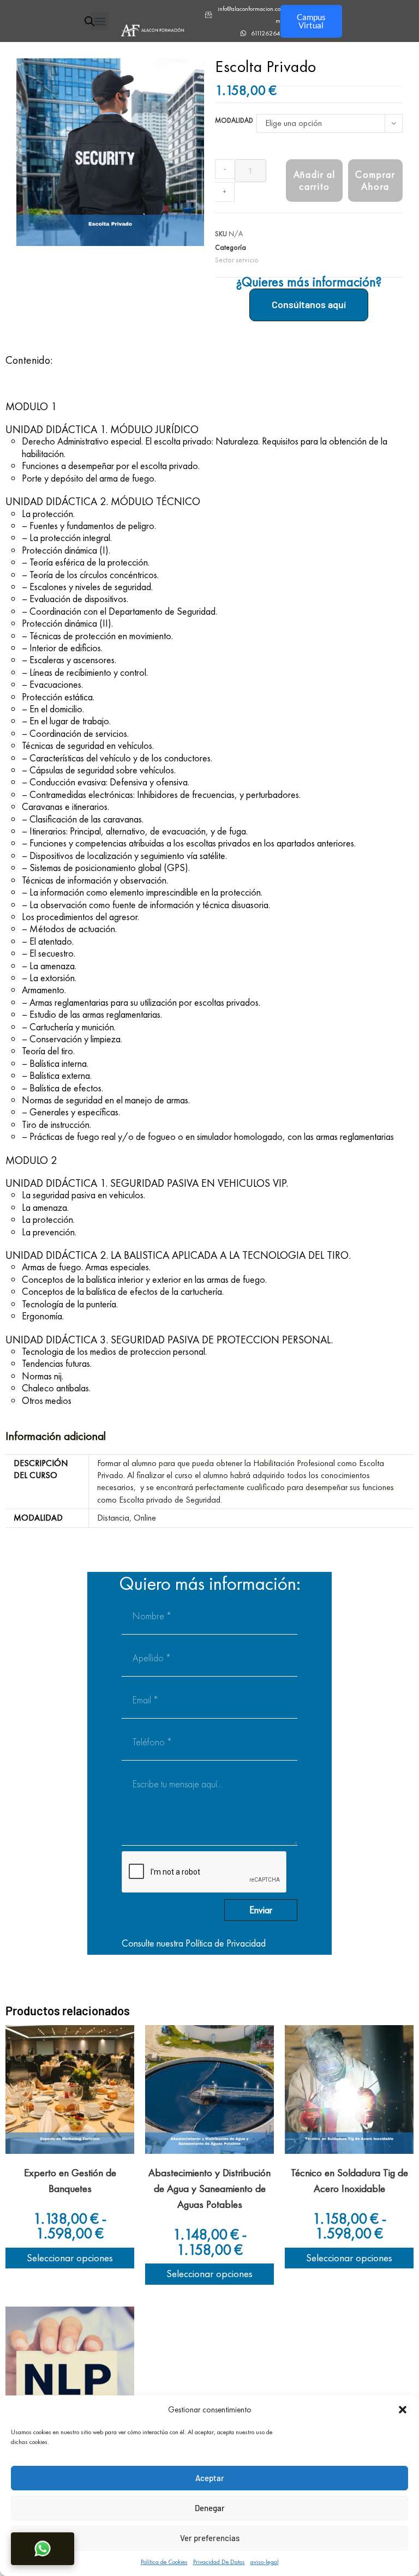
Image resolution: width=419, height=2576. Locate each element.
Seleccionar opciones (70, 2258)
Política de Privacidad (226, 1943)
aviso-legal (265, 2562)
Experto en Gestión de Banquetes (70, 2181)
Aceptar (210, 2478)
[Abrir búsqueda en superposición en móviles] (87, 21)
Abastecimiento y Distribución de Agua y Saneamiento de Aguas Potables (209, 2188)
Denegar (210, 2508)
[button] (403, 2410)
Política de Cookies (164, 2562)
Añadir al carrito (315, 180)
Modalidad (234, 120)
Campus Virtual (311, 21)
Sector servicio (237, 260)
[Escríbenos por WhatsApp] (43, 2549)
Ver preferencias (210, 2538)
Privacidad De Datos (219, 2562)
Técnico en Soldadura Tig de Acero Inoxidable (349, 2181)
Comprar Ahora (375, 180)
